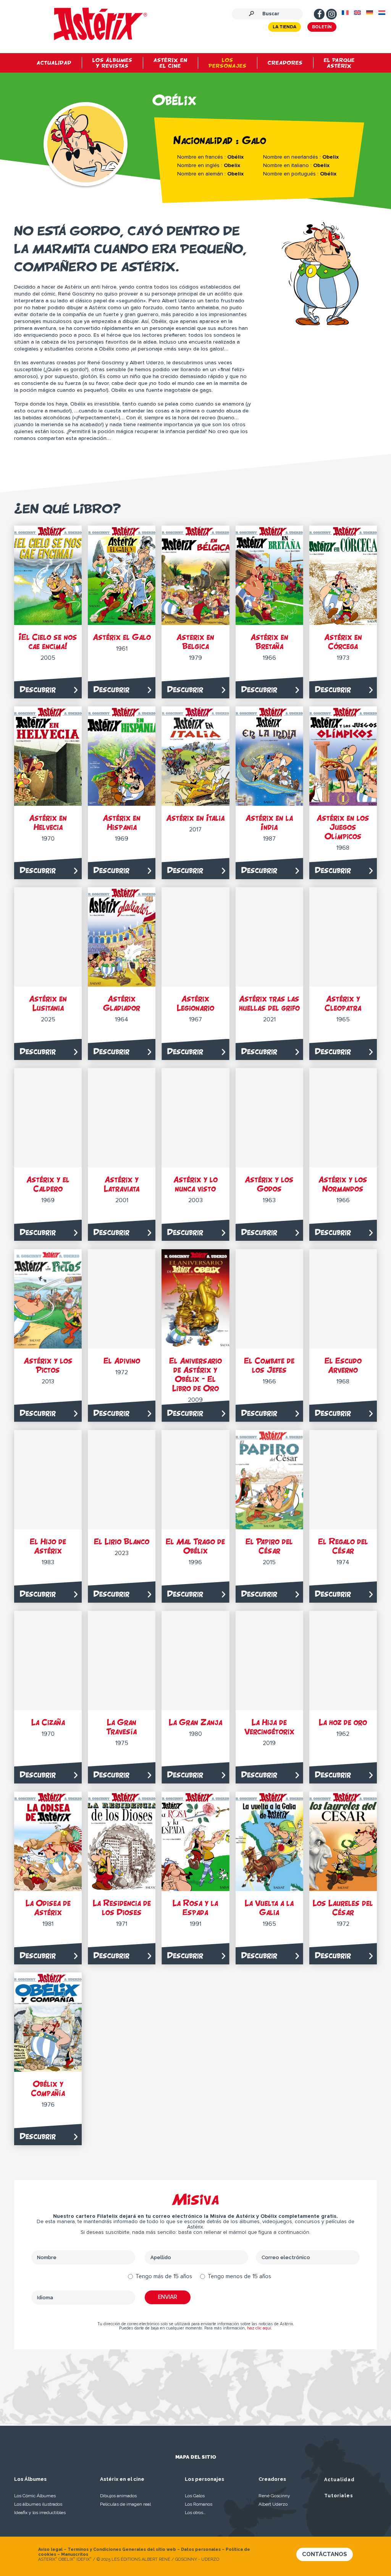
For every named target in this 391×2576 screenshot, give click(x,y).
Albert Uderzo (273, 2504)
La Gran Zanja (195, 1722)
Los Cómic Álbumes (35, 2496)
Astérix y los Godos (269, 1184)
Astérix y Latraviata (122, 1184)
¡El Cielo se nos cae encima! (48, 642)
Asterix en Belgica (195, 642)
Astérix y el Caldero (48, 1184)
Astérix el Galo (122, 637)
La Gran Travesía (122, 1727)
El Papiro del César (269, 1546)
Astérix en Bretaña (269, 642)
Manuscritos (75, 2554)
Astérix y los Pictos (48, 1365)
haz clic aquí (259, 2328)
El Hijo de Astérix (48, 1546)
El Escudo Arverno (343, 1365)
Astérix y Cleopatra (343, 1003)
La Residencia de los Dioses (122, 1908)
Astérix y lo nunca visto (195, 1184)
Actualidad (339, 2480)
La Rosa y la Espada (195, 1908)
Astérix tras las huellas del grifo (269, 1003)
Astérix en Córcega (343, 642)
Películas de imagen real (125, 2504)
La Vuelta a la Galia (269, 1908)
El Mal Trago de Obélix (195, 1546)
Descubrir (38, 689)
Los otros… (195, 2513)
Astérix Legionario (195, 1003)
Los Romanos (199, 2504)
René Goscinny (274, 2496)
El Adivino (122, 1361)
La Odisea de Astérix (48, 1908)
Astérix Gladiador (122, 1003)
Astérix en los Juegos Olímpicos (343, 827)
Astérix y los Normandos (343, 1184)
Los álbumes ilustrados (38, 2504)
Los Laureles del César (343, 1908)
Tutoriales (339, 2496)
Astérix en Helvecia (48, 822)
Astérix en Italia (195, 818)
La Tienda (284, 27)
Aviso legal (50, 2549)
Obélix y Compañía (48, 2088)
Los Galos (195, 2496)
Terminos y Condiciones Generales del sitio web (122, 2549)
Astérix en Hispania (122, 822)
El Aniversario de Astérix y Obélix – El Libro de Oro (195, 1374)
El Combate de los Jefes (269, 1365)
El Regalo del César (343, 1546)
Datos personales (201, 2549)
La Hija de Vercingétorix (269, 1727)
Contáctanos (325, 2554)
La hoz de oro (343, 1722)
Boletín (322, 27)
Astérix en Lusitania (48, 1003)
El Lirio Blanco (122, 1541)
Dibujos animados (118, 2496)
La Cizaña (48, 1722)
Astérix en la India (269, 822)
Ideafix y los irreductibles (40, 2513)
